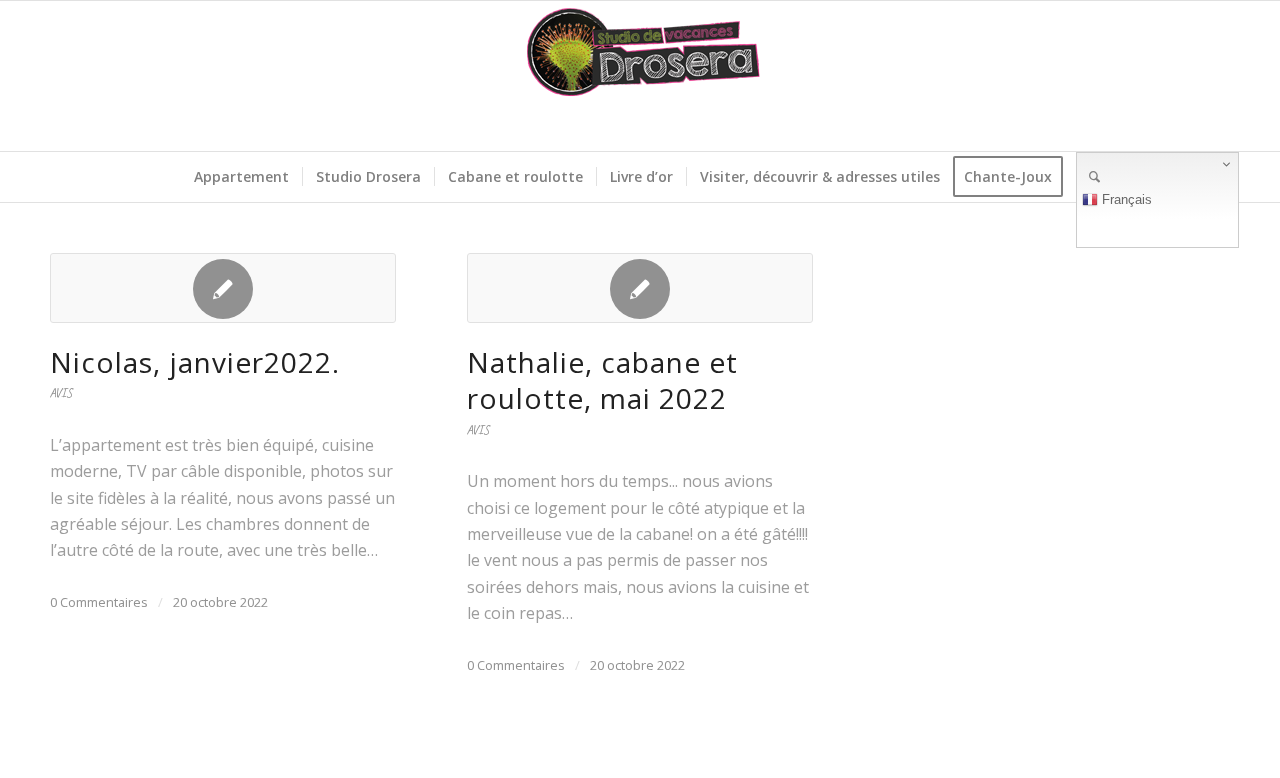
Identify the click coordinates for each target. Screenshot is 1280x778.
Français (1125, 199)
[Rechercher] (1088, 177)
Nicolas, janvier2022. (195, 362)
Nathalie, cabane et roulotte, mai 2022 (602, 380)
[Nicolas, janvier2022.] (223, 288)
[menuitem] (241, 177)
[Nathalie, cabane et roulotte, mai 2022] (640, 288)
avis (61, 393)
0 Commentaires (99, 602)
